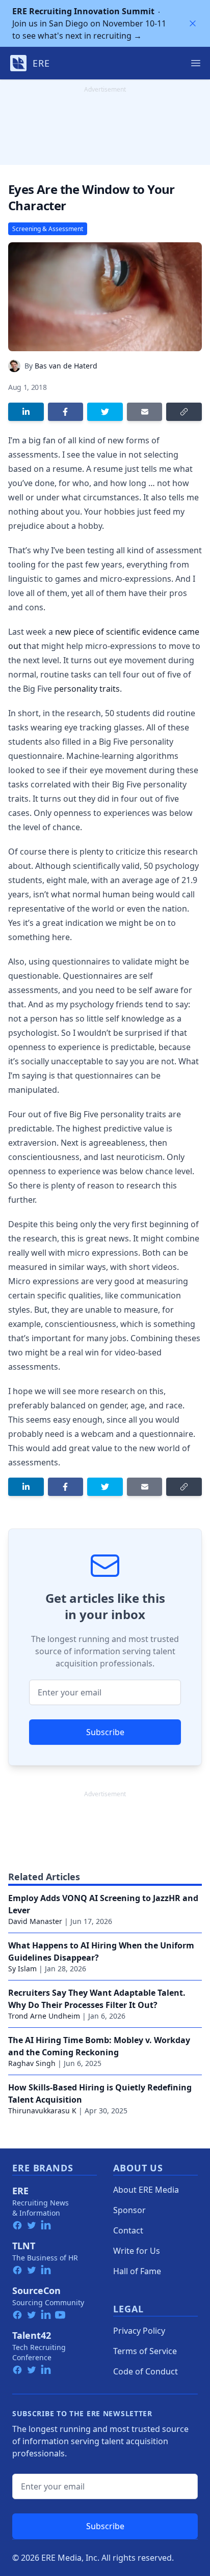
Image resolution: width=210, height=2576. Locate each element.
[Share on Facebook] (66, 412)
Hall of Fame (137, 2271)
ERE (20, 2191)
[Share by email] (145, 412)
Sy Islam (22, 1969)
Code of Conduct (146, 2371)
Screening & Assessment (48, 229)
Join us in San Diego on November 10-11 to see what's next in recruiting (89, 23)
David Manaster (35, 1921)
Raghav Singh (32, 2063)
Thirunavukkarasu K (42, 2111)
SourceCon (36, 2290)
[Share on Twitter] (105, 412)
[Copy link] (184, 412)
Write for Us (137, 2251)
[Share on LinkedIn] (26, 412)
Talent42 (32, 2335)
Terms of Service (145, 2351)
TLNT (24, 2246)
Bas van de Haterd (66, 366)
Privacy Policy (139, 2331)
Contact (128, 2230)
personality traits (87, 689)
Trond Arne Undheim (44, 2016)
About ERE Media (146, 2190)
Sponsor (129, 2210)
